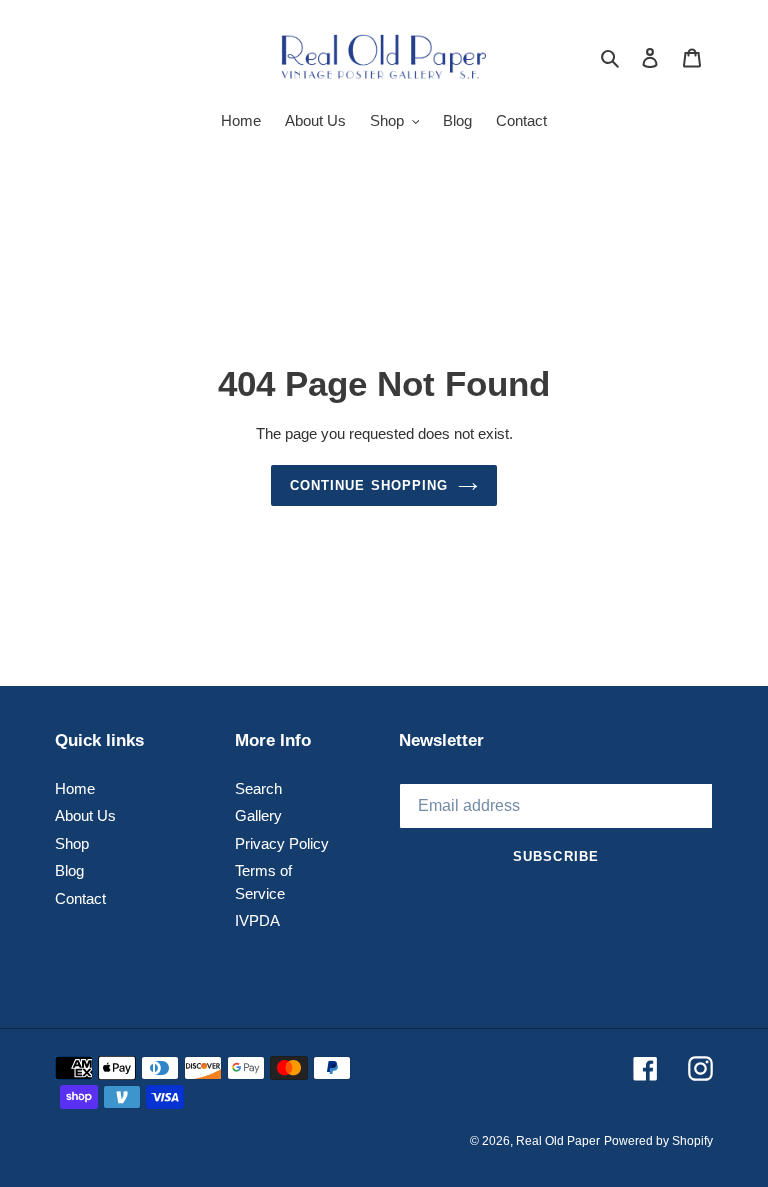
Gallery (258, 815)
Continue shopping (369, 485)
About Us (85, 815)
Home (75, 788)
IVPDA (257, 920)
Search (258, 788)
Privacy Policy (282, 843)
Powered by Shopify (658, 1141)
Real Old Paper (558, 1141)
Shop (72, 843)
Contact (80, 898)
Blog (69, 870)
